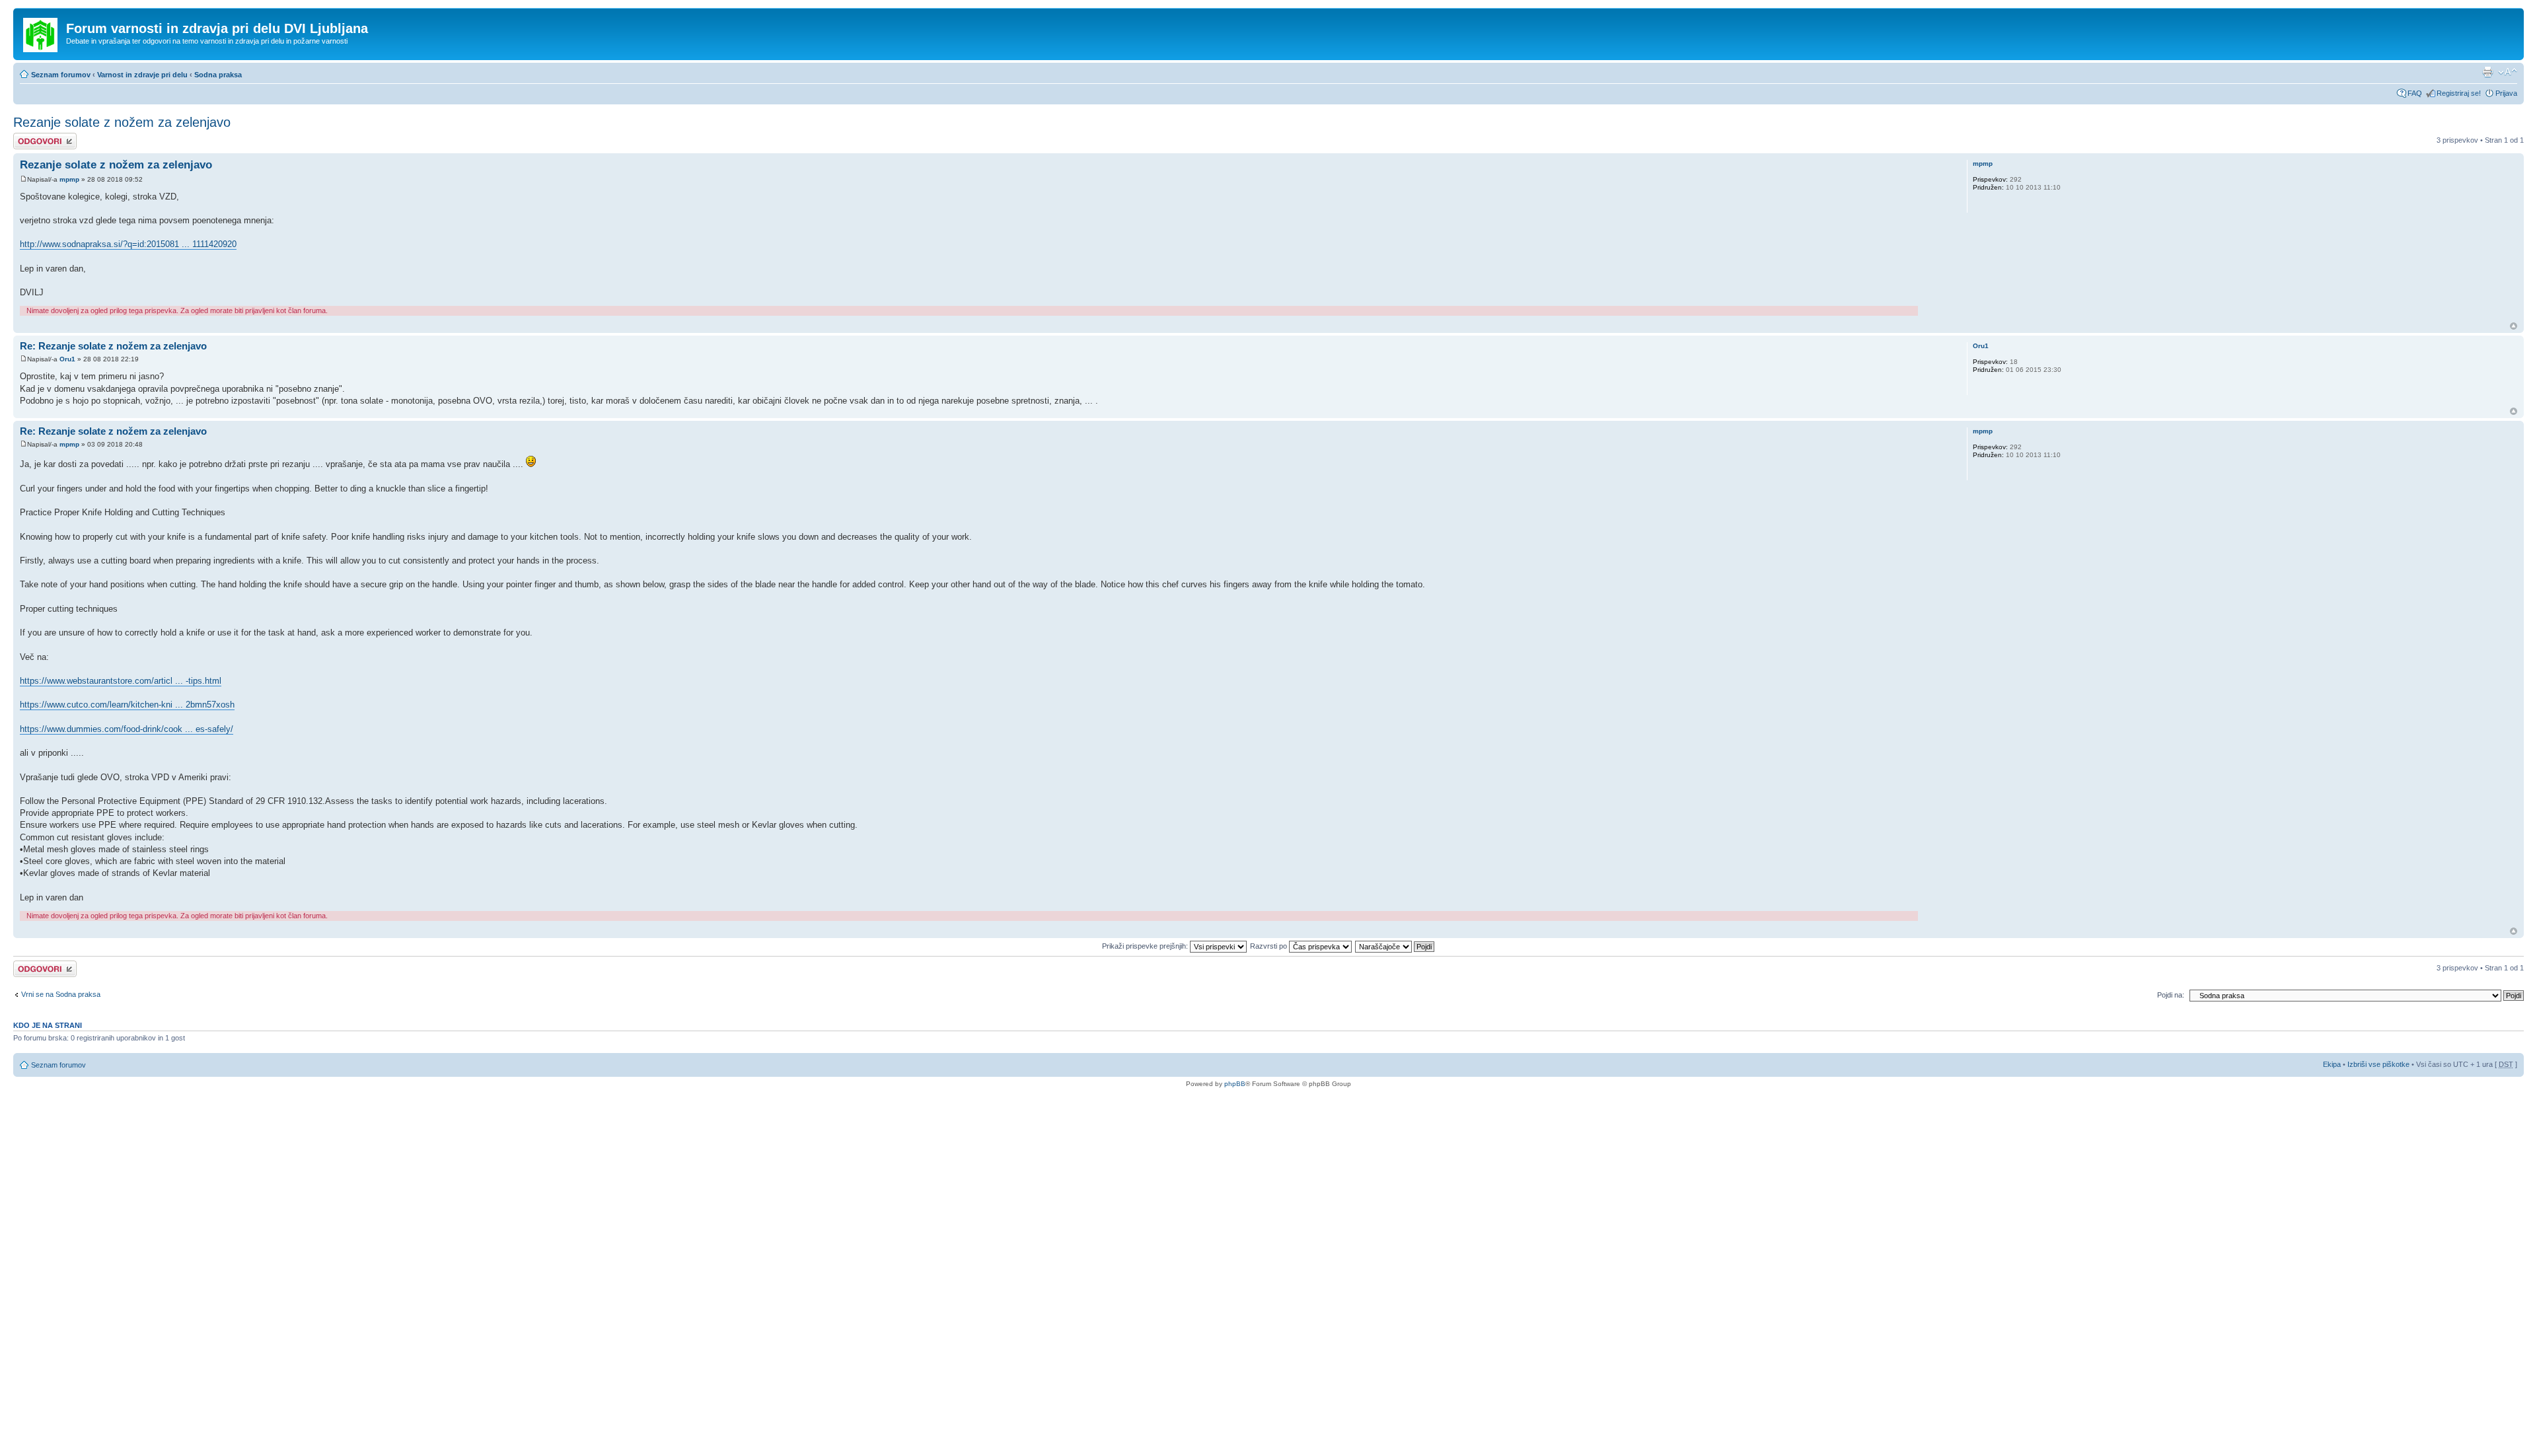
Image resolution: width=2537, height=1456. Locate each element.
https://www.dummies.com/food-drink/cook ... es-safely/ (127, 729)
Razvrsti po (1269, 946)
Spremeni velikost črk (2508, 72)
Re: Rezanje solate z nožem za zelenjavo (113, 346)
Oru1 (67, 359)
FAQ (2415, 93)
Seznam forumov (61, 75)
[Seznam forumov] (41, 32)
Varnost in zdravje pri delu (142, 75)
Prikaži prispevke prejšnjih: (1146, 946)
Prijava (2506, 93)
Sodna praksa (218, 75)
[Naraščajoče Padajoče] (1395, 946)
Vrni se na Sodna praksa (61, 994)
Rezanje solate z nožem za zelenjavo (122, 122)
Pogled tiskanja (2487, 72)
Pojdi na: (2171, 995)
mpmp (69, 179)
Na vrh (2514, 326)
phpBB (1235, 1084)
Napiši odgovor (37, 137)
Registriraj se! (2459, 93)
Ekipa (2332, 1064)
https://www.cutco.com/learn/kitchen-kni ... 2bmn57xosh (127, 705)
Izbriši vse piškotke (2379, 1064)
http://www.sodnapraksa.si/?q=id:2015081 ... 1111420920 (128, 244)
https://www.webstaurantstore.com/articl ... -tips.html (121, 681)
